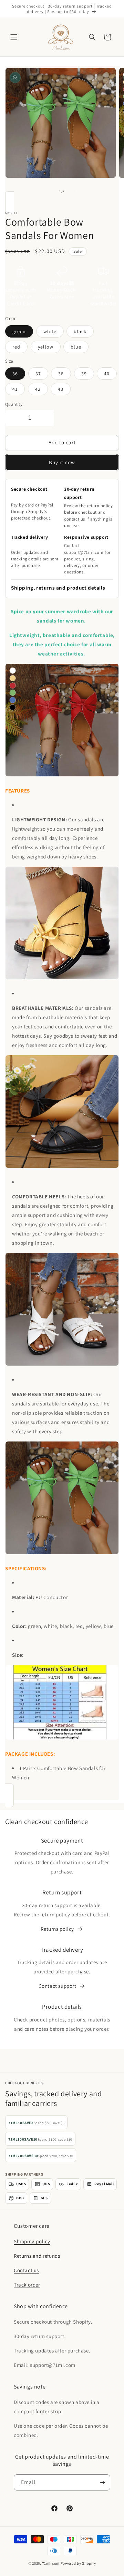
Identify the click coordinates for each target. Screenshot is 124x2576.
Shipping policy (32, 2241)
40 (107, 374)
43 (61, 389)
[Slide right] (77, 191)
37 (38, 374)
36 (15, 374)
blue (76, 347)
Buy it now (62, 462)
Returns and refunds (37, 2256)
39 (84, 374)
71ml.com (51, 2563)
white (50, 331)
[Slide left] (47, 191)
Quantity (14, 404)
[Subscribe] (102, 2482)
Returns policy (57, 1929)
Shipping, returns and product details (58, 588)
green (19, 331)
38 (61, 374)
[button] (14, 37)
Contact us (26, 2270)
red (16, 347)
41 (15, 389)
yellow (46, 347)
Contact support (58, 1986)
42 (38, 389)
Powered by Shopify (78, 2563)
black (80, 331)
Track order (27, 2285)
